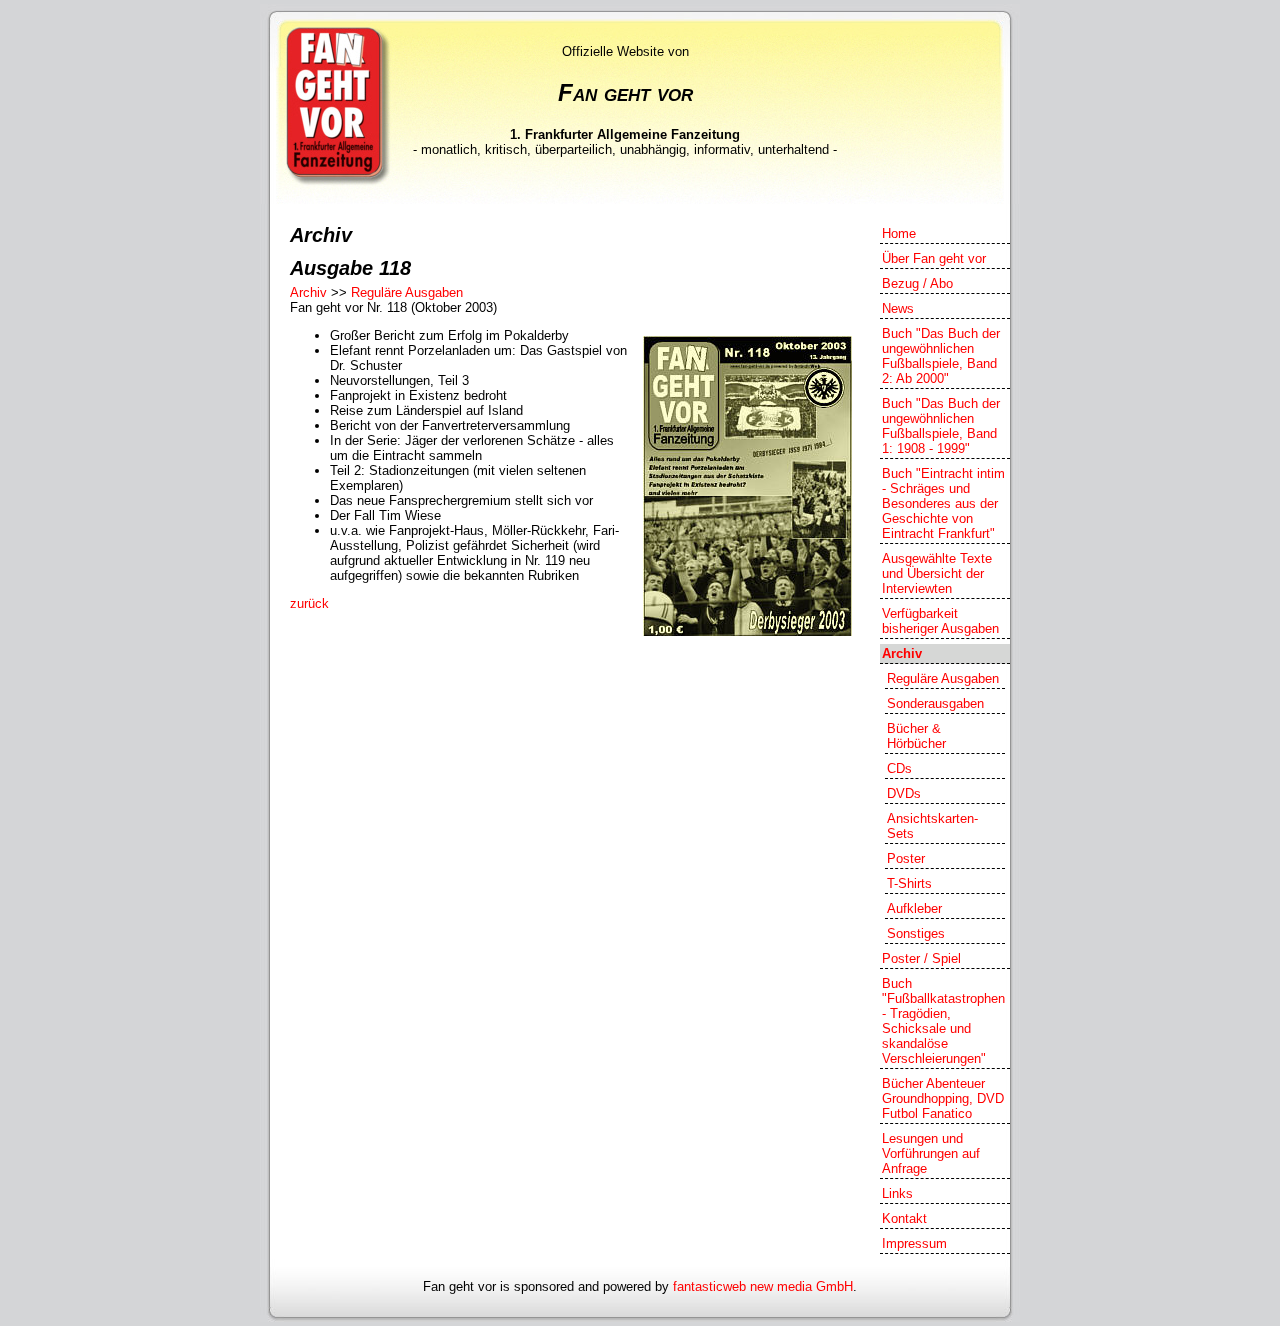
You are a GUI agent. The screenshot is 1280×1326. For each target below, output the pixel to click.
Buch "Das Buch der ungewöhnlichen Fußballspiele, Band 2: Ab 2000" (941, 356)
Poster (906, 858)
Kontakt (904, 1218)
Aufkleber (914, 908)
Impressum (914, 1243)
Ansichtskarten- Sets (932, 826)
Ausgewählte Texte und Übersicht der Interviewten (937, 573)
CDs (899, 768)
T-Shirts (909, 883)
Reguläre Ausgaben (407, 292)
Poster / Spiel (921, 958)
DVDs (904, 793)
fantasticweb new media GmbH (763, 1286)
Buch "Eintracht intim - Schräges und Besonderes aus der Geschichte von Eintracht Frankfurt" (943, 503)
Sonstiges (916, 933)
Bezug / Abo (917, 283)
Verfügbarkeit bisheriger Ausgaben (940, 621)
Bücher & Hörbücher (916, 736)
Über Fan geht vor (934, 258)
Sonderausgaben (935, 703)
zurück (309, 603)
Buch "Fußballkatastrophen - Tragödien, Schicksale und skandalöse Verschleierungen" (943, 1021)
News (898, 308)
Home (899, 233)
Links (897, 1193)
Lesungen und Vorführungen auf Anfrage (931, 1153)
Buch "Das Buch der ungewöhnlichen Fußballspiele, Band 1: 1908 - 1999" (941, 426)
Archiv (308, 292)
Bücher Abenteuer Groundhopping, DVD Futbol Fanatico (943, 1098)
